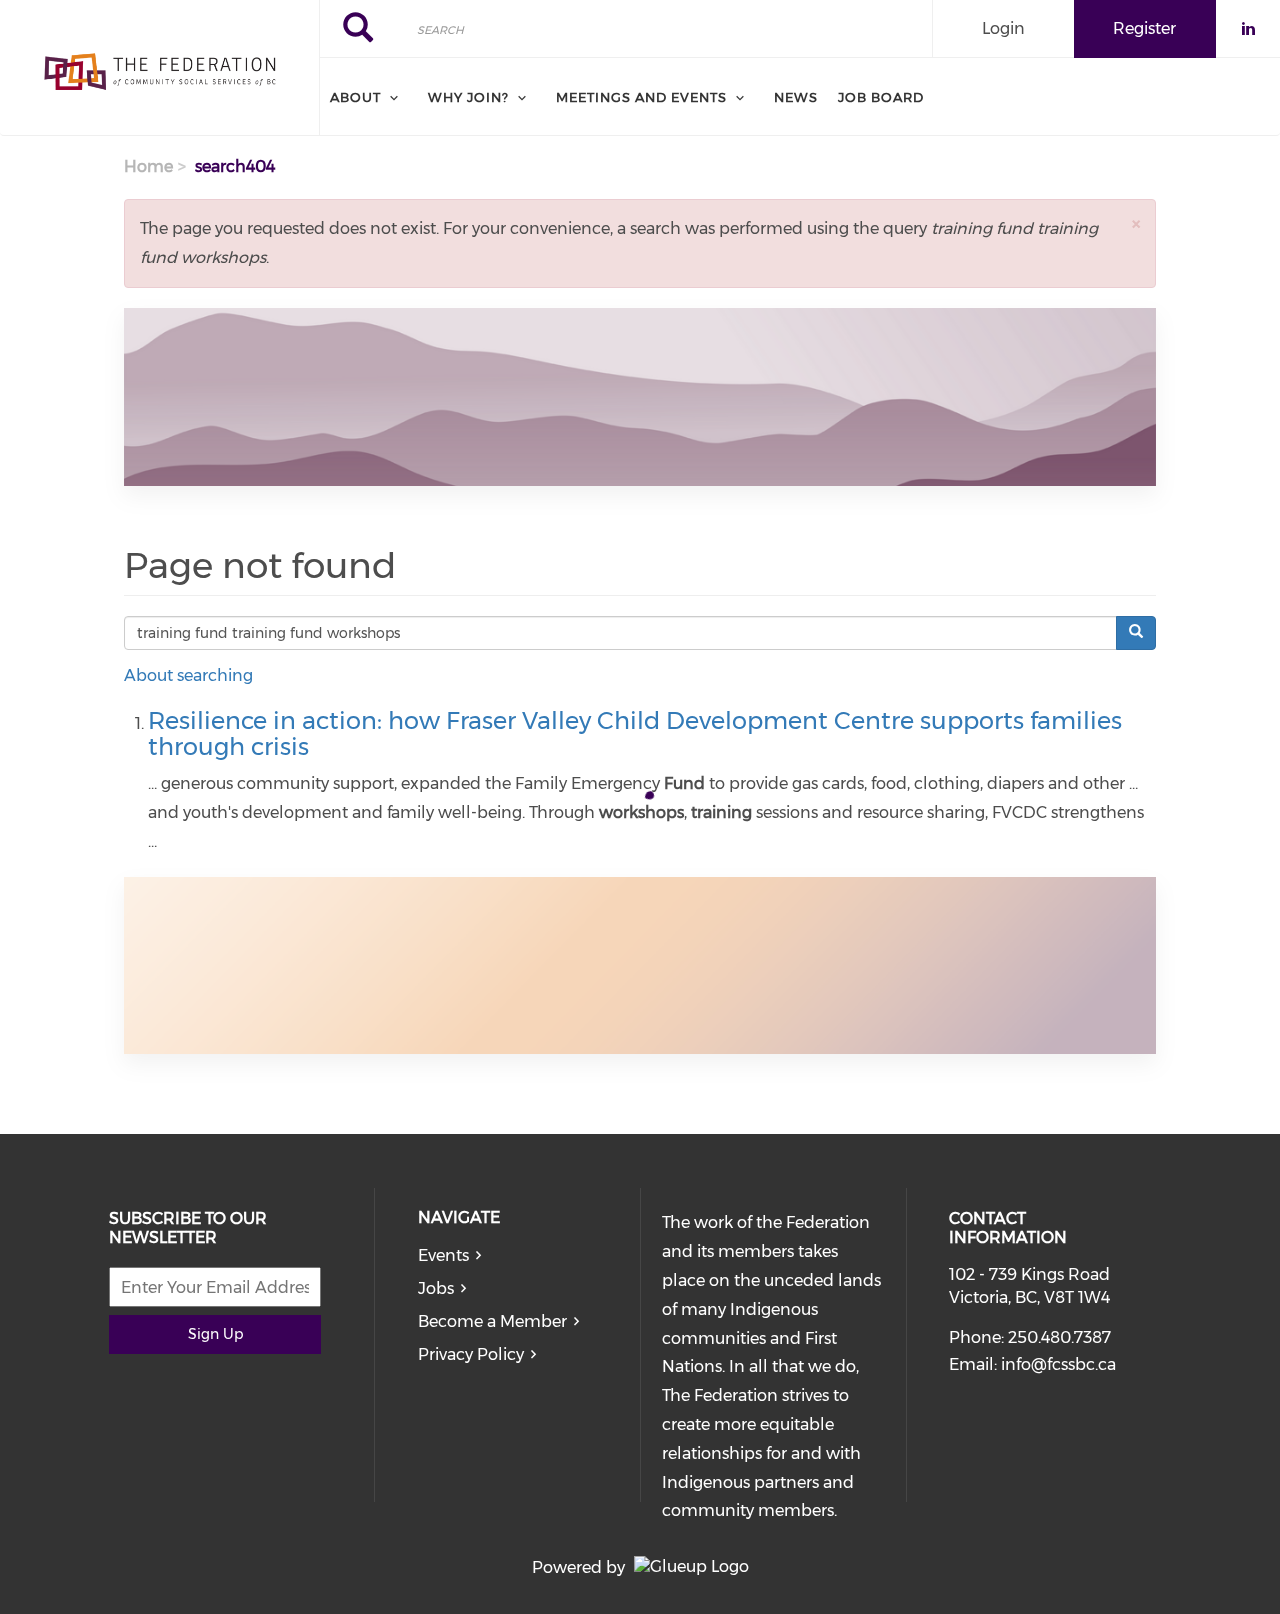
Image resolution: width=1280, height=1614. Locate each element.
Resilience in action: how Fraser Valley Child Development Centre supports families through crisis (635, 733)
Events (443, 1255)
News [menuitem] (796, 97)
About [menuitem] (355, 97)
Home (148, 166)
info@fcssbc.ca (1058, 1364)
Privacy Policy (471, 1354)
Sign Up (215, 1334)
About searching (188, 675)
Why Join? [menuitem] (468, 97)
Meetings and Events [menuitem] (641, 97)
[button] (1136, 223)
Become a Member (492, 1321)
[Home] (159, 68)
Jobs (436, 1288)
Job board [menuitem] (881, 97)
